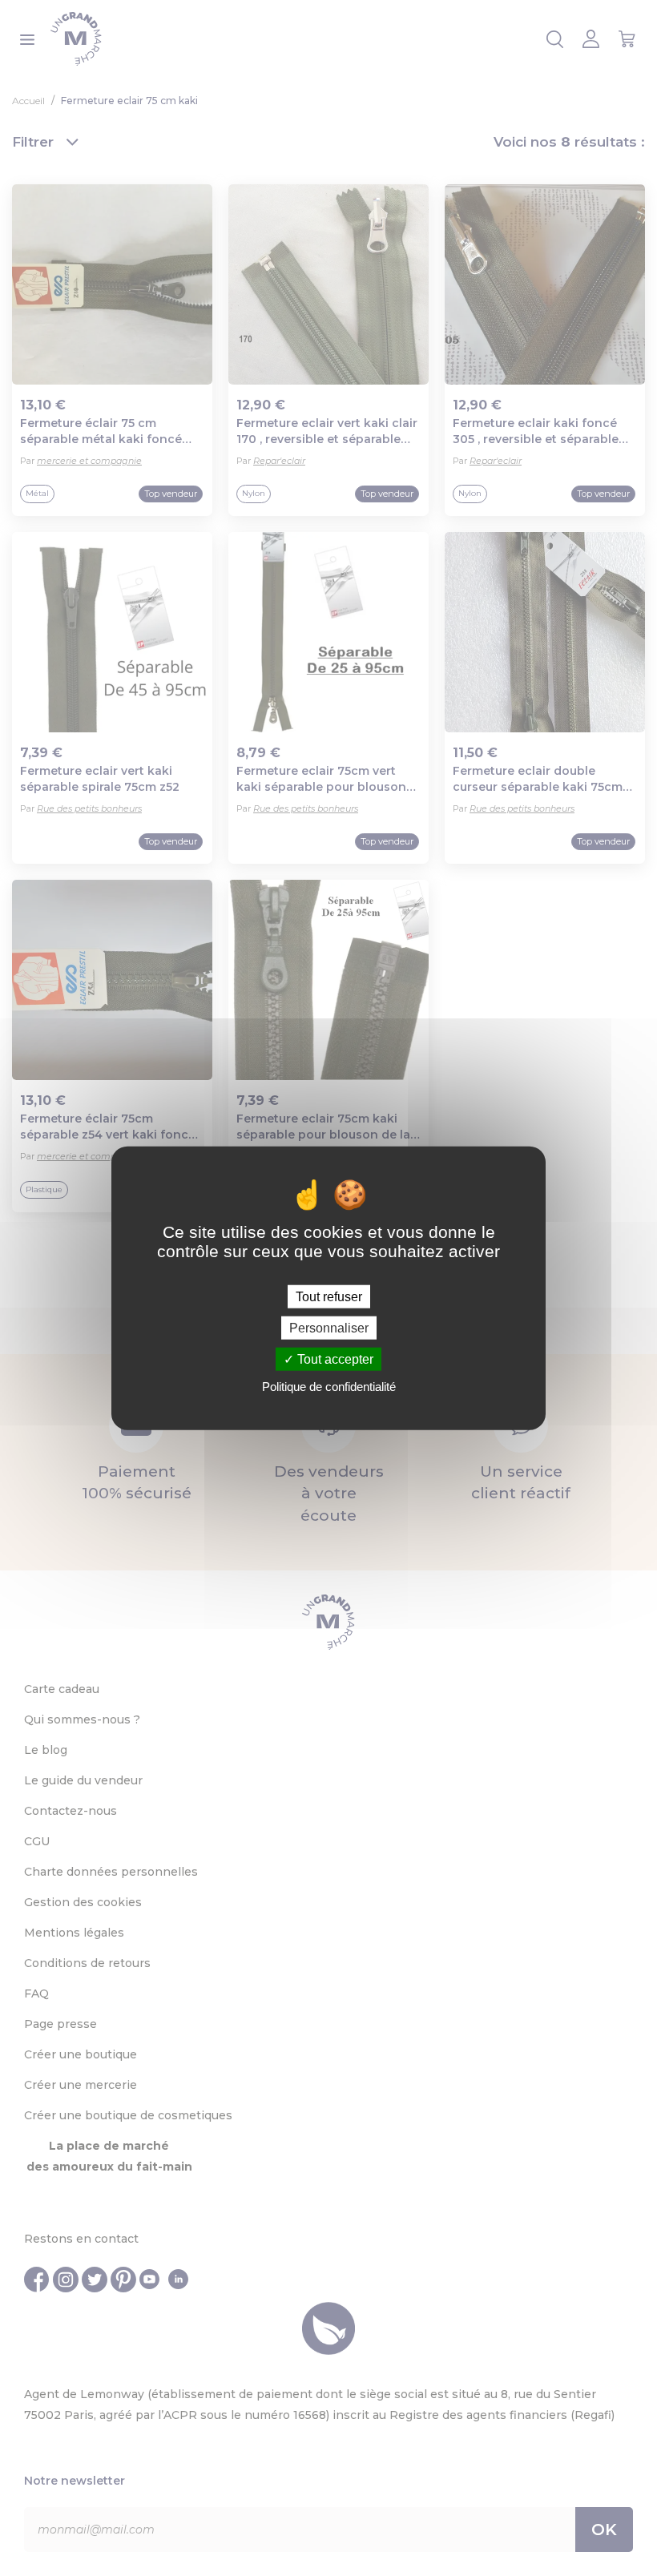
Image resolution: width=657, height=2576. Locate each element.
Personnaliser (329, 1327)
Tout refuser (329, 1296)
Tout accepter (334, 1359)
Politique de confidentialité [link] (329, 1387)
